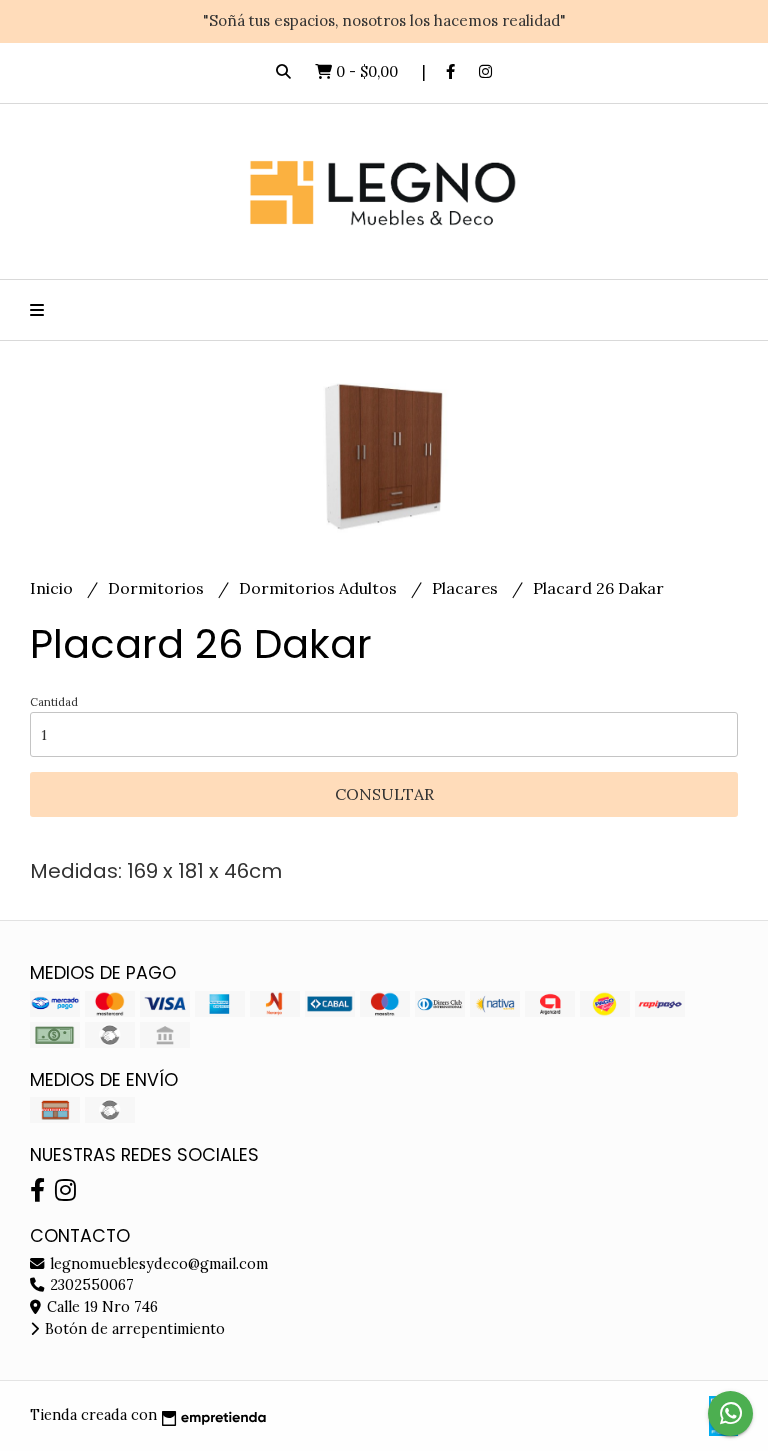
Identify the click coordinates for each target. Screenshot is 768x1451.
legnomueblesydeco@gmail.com (157, 1264)
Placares (467, 588)
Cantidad (54, 702)
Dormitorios (158, 588)
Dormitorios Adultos (320, 588)
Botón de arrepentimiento (133, 1329)
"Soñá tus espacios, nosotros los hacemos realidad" (384, 20)
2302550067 (90, 1285)
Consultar (384, 794)
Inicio (53, 588)
